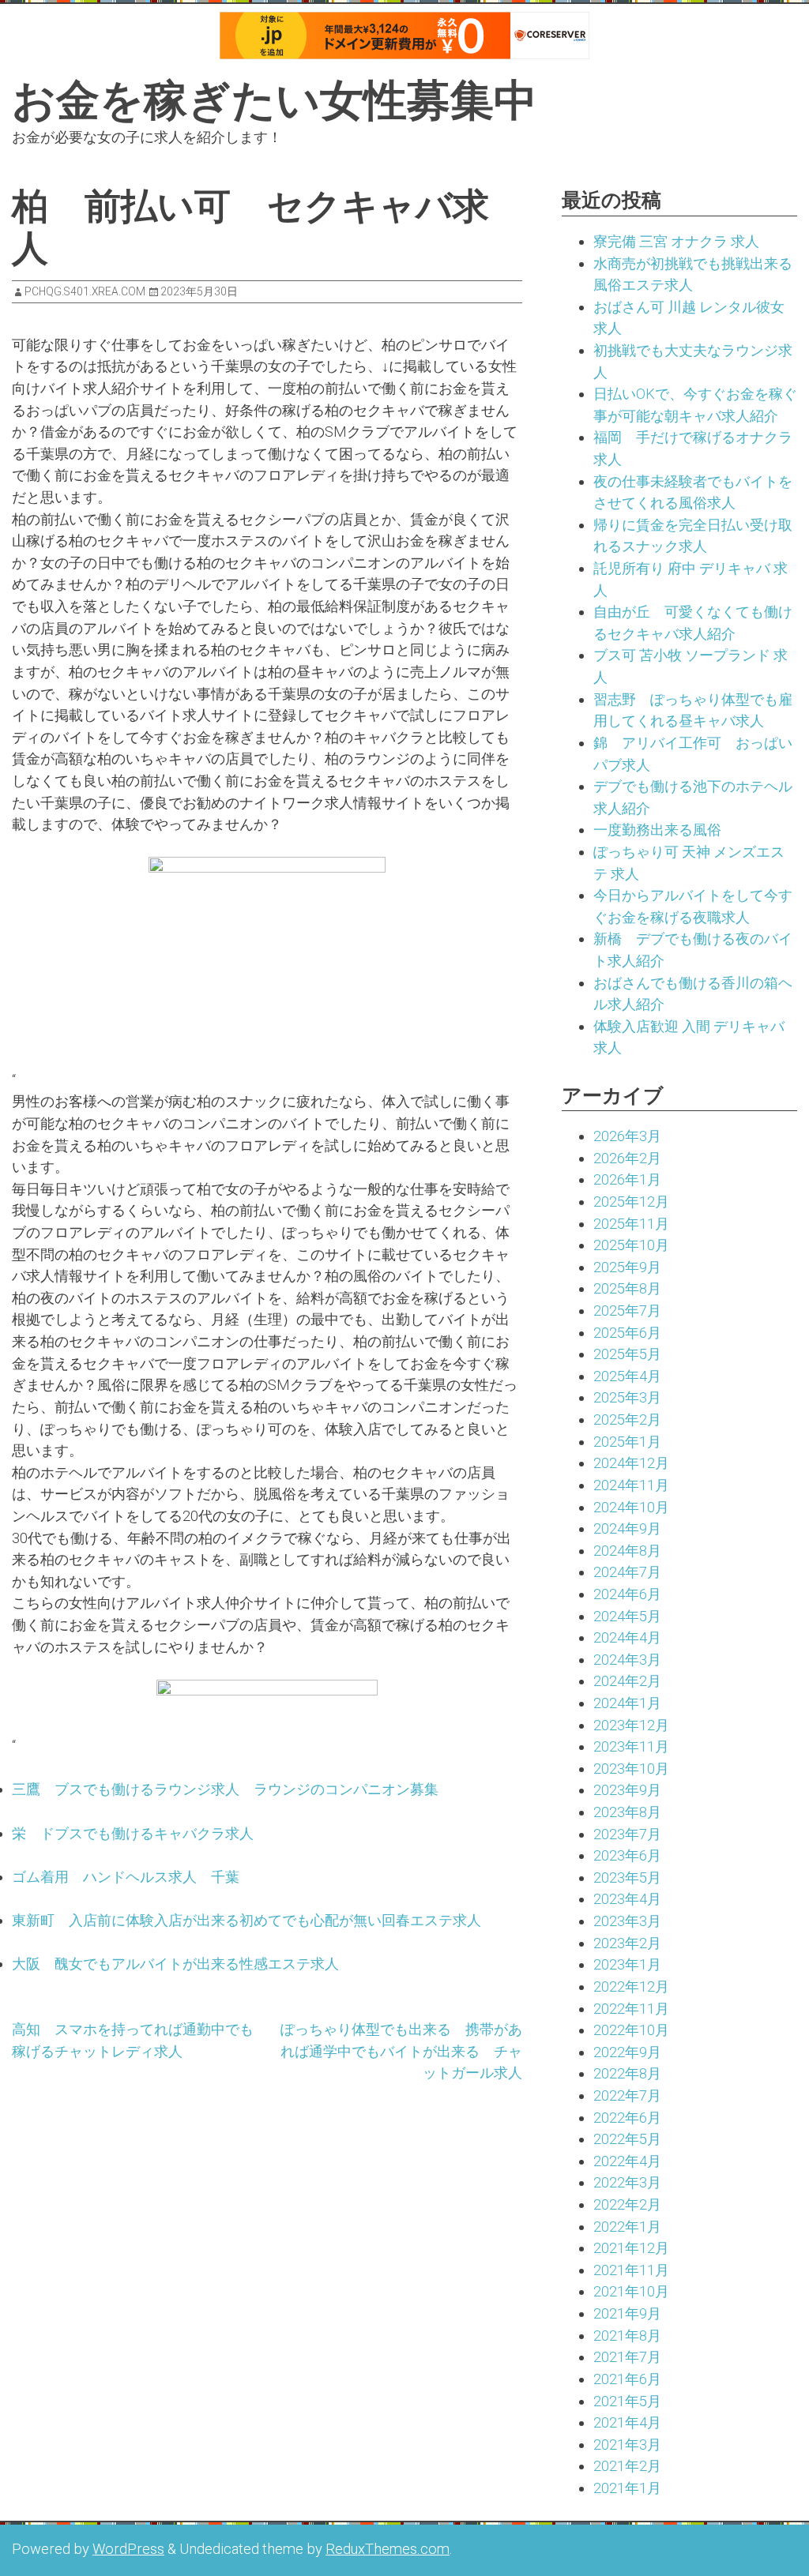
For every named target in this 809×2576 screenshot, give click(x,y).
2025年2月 (627, 1419)
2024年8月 (627, 1551)
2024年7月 (627, 1572)
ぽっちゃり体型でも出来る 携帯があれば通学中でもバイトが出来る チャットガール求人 (401, 2051)
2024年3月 (627, 1660)
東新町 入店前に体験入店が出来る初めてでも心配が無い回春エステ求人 (246, 1920)
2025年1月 (627, 1442)
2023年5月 (627, 1878)
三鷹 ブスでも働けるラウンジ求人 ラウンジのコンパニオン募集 (225, 1789)
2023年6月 (627, 1855)
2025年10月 (631, 1245)
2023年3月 (627, 1921)
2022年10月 (631, 2030)
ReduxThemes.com (388, 2549)
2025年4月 (627, 1376)
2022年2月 (627, 2204)
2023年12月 (631, 1725)
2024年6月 (627, 1594)
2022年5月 (627, 2139)
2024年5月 (627, 1616)
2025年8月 (627, 1288)
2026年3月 (627, 1136)
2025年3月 (627, 1397)
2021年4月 (627, 2422)
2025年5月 (627, 1354)
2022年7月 (627, 2095)
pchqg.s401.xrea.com (85, 291)
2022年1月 (627, 2227)
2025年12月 (631, 1202)
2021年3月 (627, 2445)
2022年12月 (631, 1986)
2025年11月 (631, 1224)
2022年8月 (627, 2073)
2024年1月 (627, 1703)
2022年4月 (627, 2161)
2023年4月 (627, 1899)
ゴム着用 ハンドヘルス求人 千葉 (126, 1877)
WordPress (128, 2549)
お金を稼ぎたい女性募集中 (275, 100)
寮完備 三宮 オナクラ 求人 (676, 241)
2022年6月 (627, 2118)
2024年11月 (631, 1485)
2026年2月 (627, 1158)
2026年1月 (627, 1179)
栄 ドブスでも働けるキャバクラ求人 (133, 1833)
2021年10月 (631, 2291)
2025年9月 (627, 1267)
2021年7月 (627, 2357)
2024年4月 (627, 1637)
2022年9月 (627, 2052)
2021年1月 (627, 2488)
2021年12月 (631, 2248)
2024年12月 (631, 1463)
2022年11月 (631, 2009)
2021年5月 (627, 2401)
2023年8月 (627, 1812)
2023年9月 (627, 1790)
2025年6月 (627, 1333)
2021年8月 (627, 2336)
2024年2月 (627, 1681)
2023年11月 (631, 1746)
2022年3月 (627, 2182)
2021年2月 (627, 2466)
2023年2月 (627, 1943)
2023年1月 (627, 1964)
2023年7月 (627, 1834)
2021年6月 (627, 2379)
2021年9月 (627, 2313)
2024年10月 (631, 1507)
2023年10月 (631, 1769)
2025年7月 (627, 1311)
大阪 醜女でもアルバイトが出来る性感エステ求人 (175, 1964)
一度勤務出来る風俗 (657, 830)
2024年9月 (627, 1528)
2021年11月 (631, 2270)
